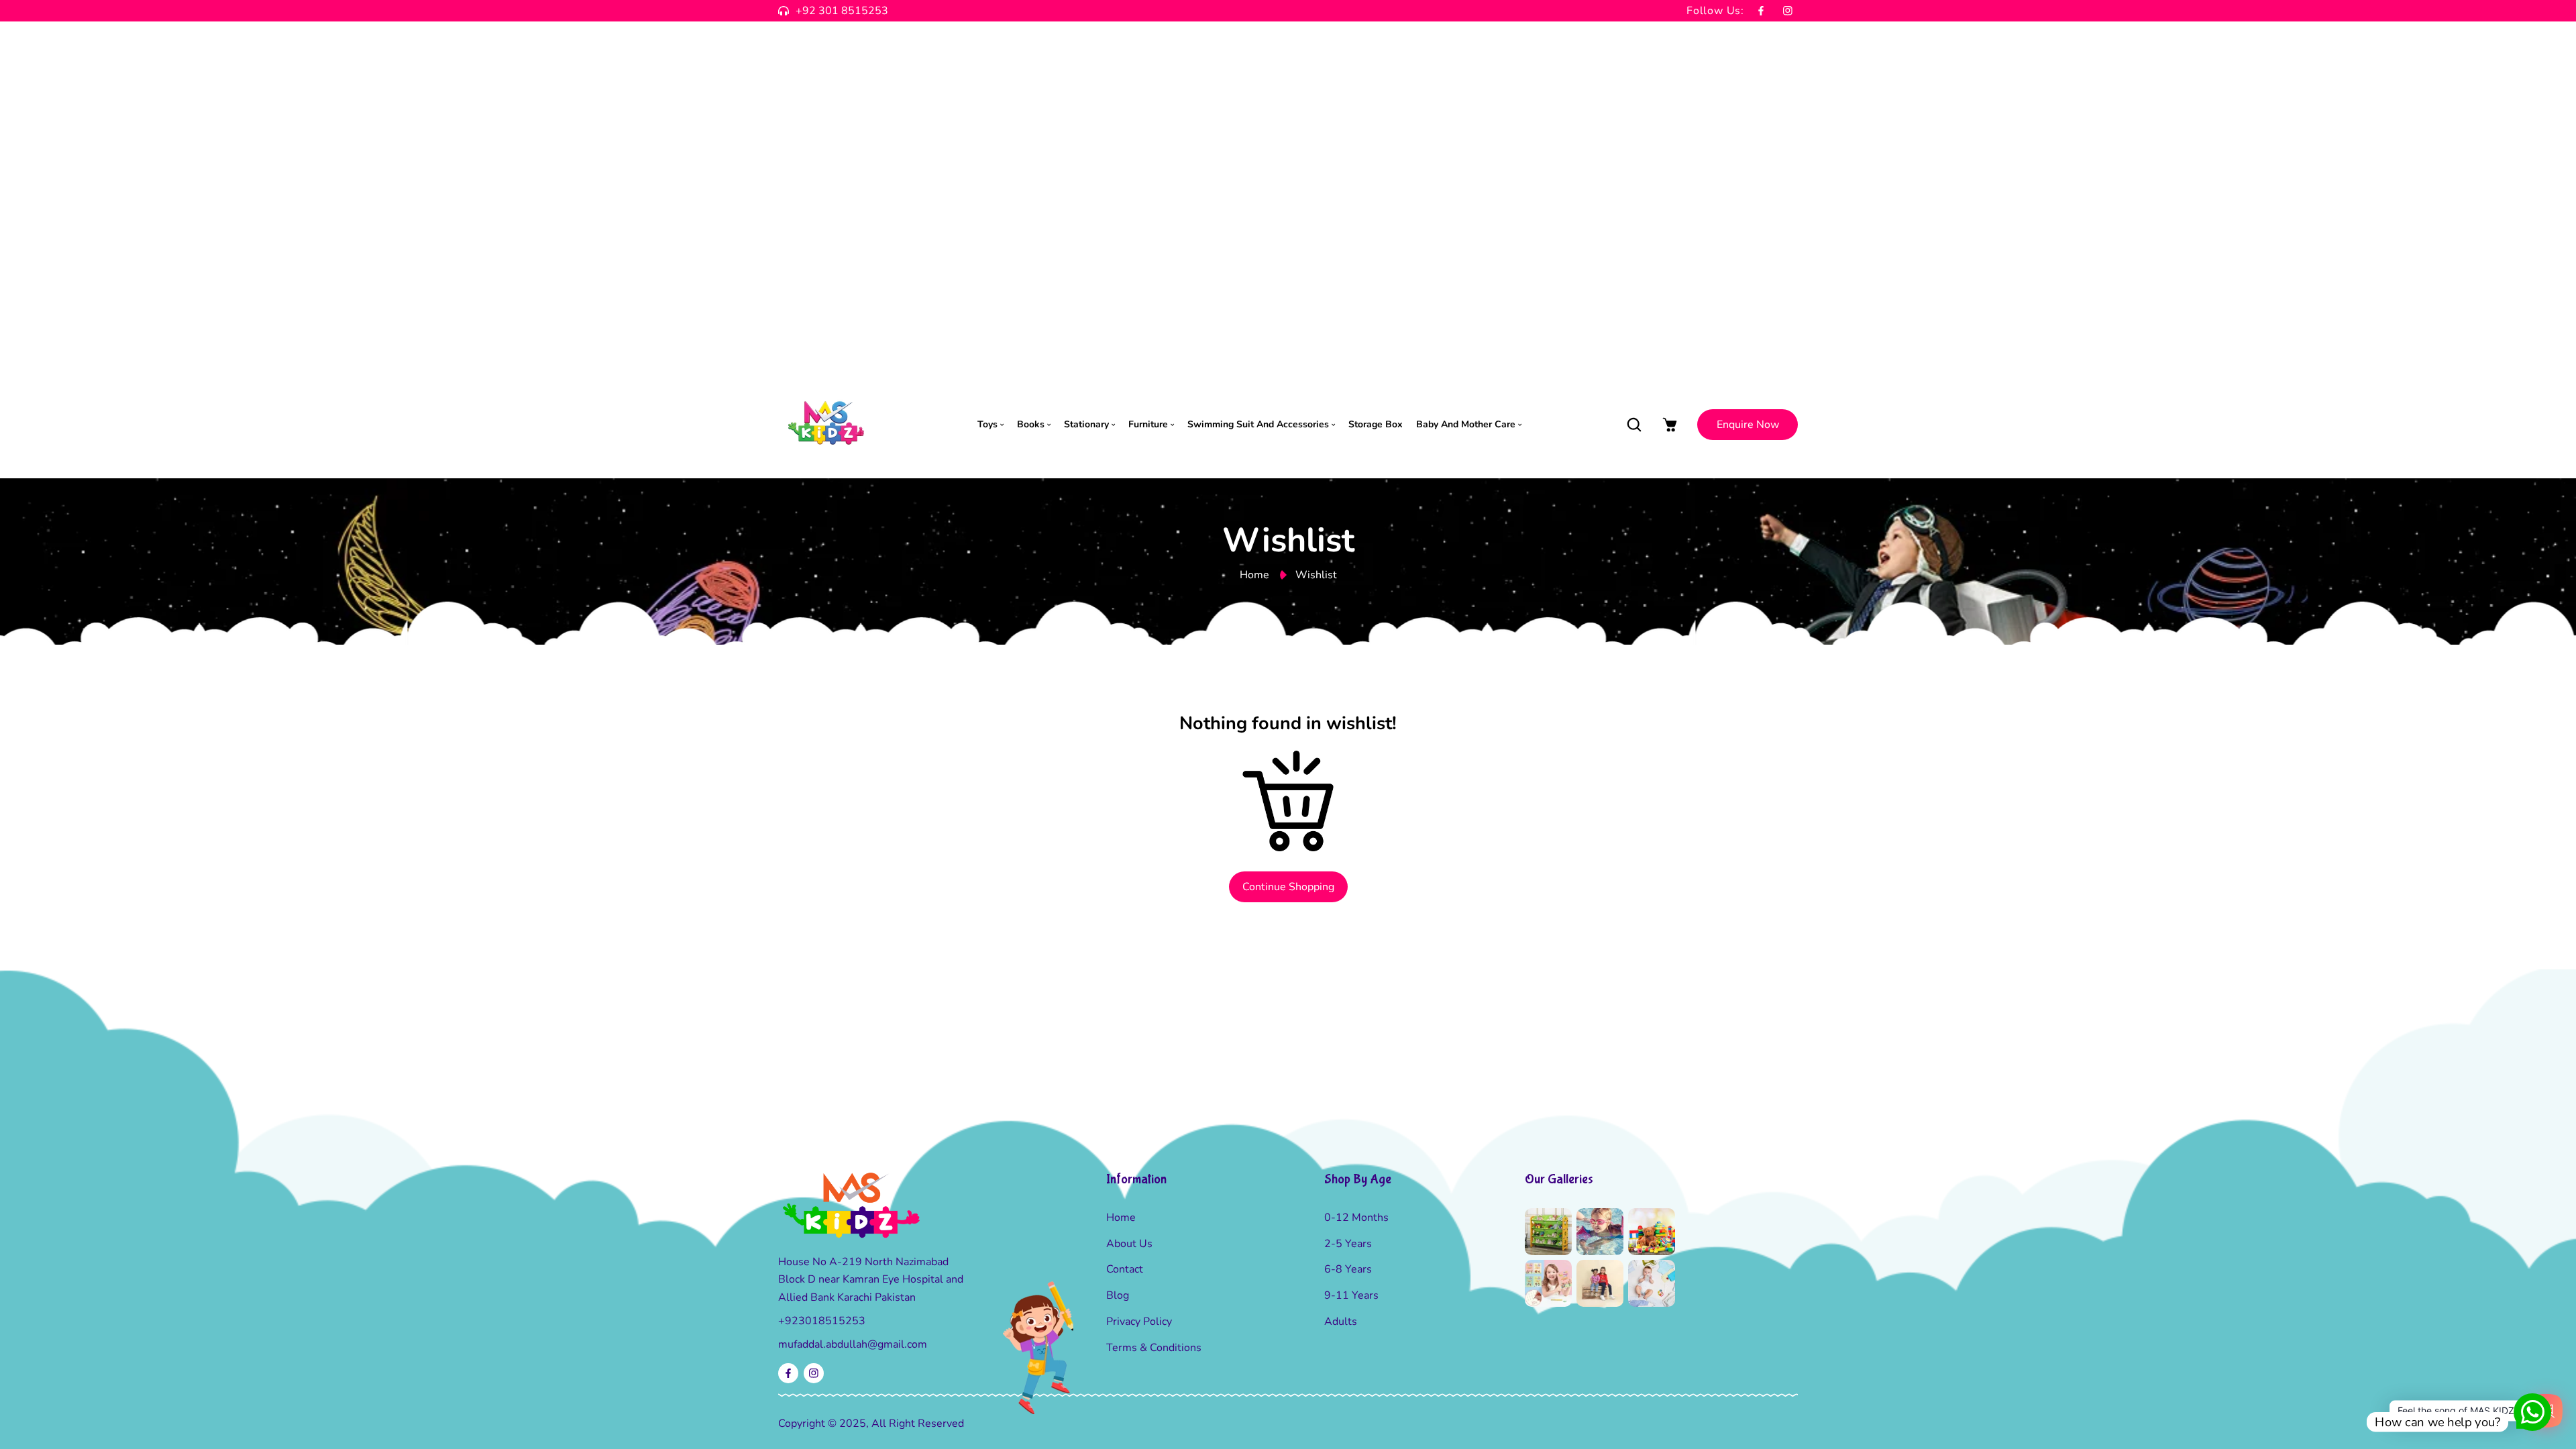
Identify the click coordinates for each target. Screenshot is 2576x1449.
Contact (1125, 1269)
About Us (1129, 1244)
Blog (1118, 1295)
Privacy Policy (1139, 1322)
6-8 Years (1348, 1269)
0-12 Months (1356, 1218)
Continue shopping (1288, 887)
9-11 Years (1351, 1295)
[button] (1634, 424)
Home (1254, 575)
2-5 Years (1348, 1244)
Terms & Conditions (1154, 1348)
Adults (1341, 1322)
